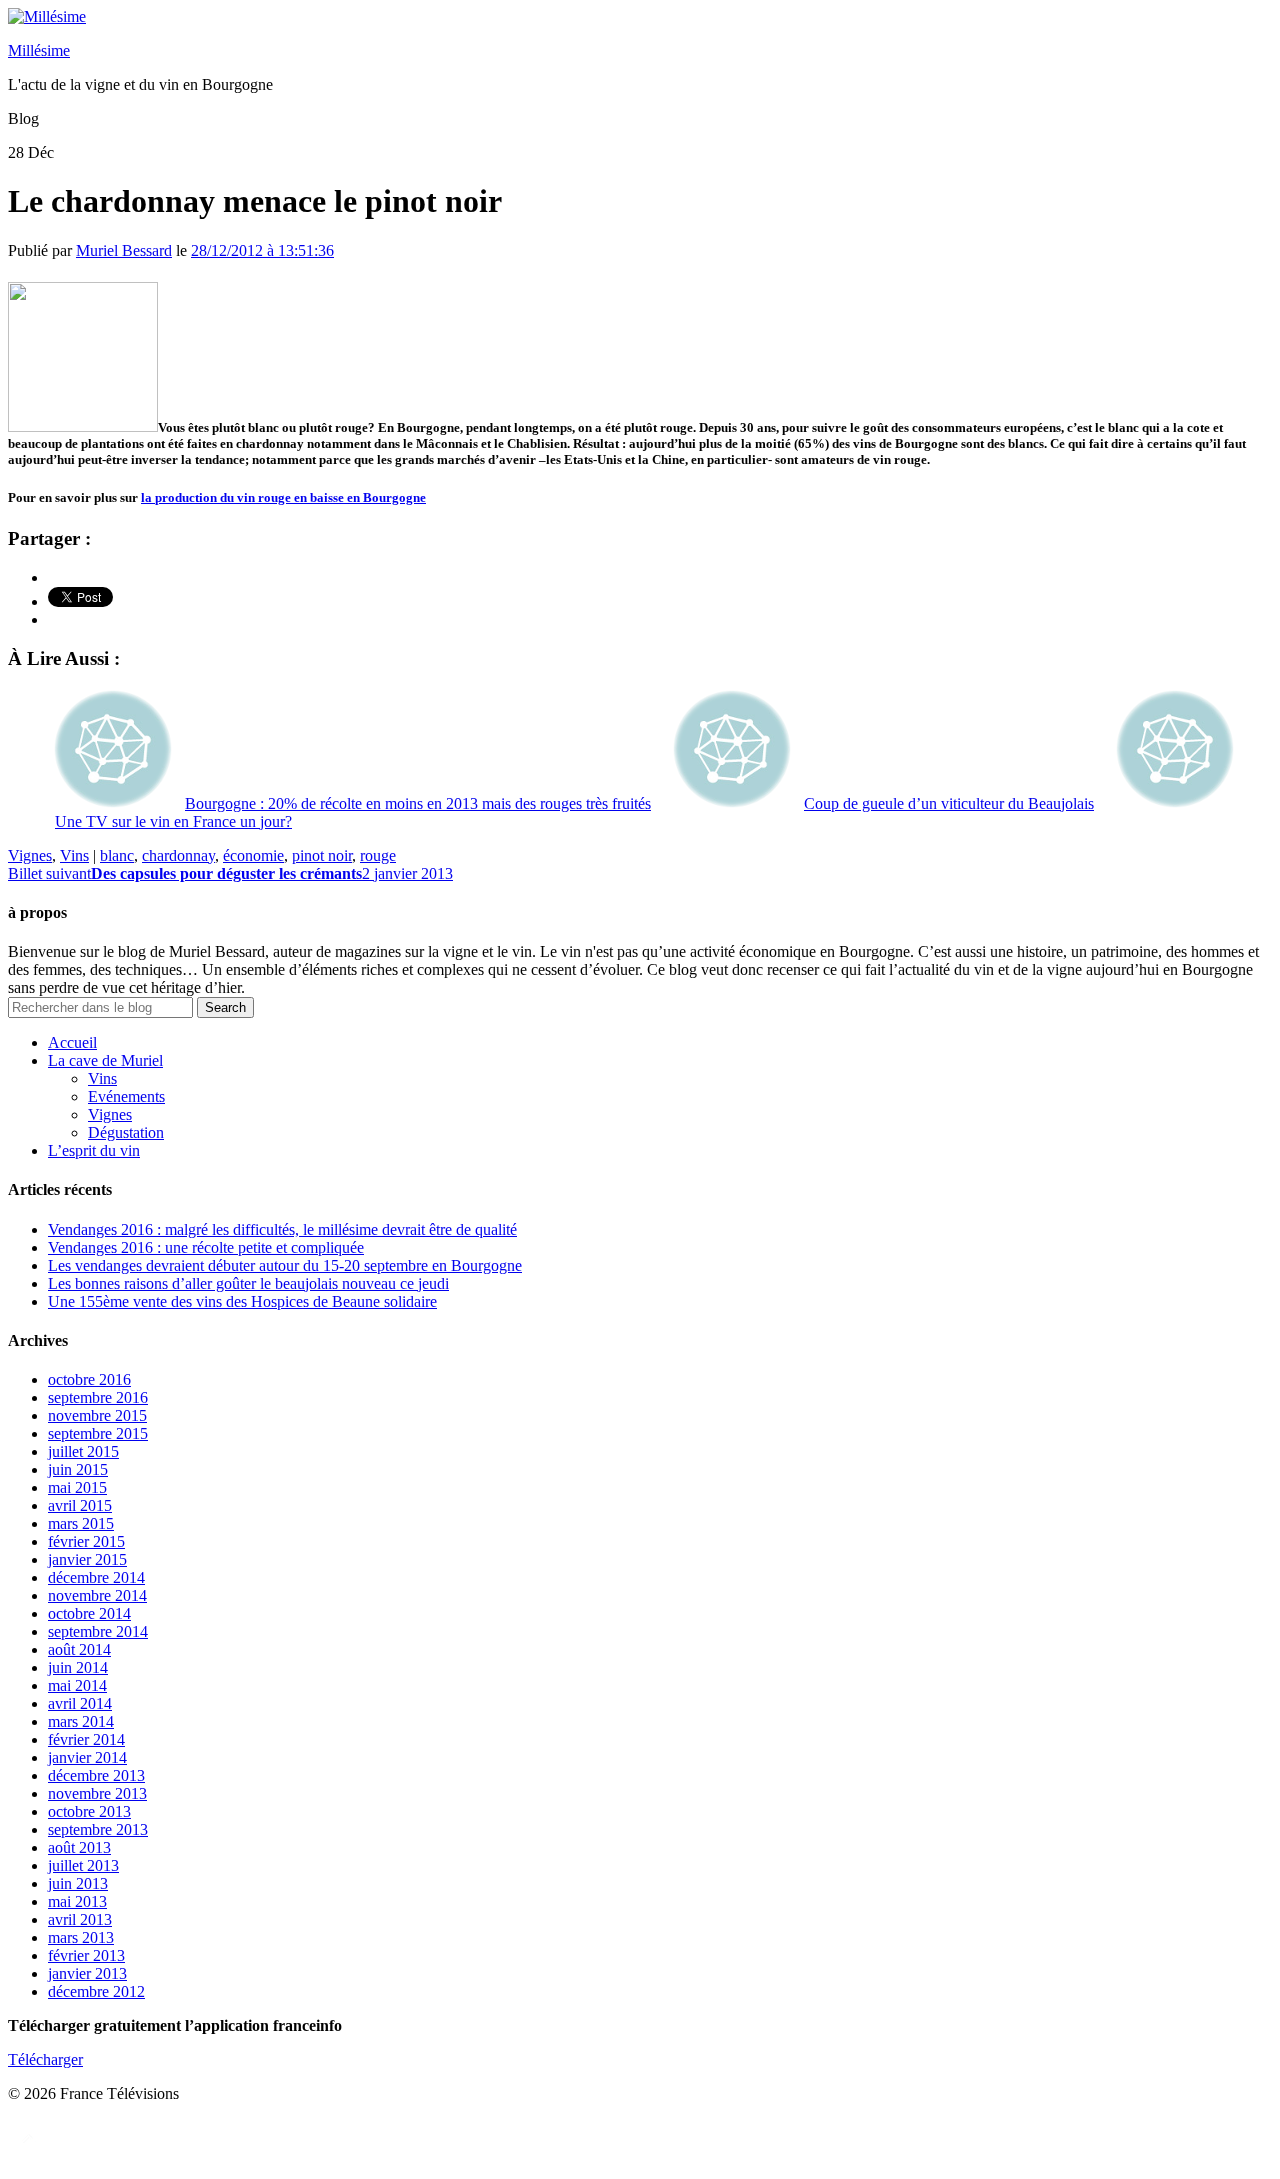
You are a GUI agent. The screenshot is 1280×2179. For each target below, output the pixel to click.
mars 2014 (81, 1721)
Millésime (39, 50)
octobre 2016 (89, 1379)
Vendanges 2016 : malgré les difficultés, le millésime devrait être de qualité (282, 1229)
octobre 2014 (89, 1613)
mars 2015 (81, 1523)
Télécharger (45, 2059)
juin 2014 (78, 1667)
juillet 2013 (83, 1865)
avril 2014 (80, 1703)
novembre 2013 (97, 1793)
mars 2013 (81, 1937)
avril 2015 (80, 1505)
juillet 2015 (83, 1451)
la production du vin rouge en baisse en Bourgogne (283, 497)
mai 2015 (77, 1487)
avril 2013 (80, 1919)
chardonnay (178, 855)
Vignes (30, 855)
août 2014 (79, 1649)
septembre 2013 (98, 1829)
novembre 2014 (97, 1595)
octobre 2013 (89, 1811)
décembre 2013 (96, 1775)
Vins (74, 855)
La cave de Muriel (105, 1060)
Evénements (126, 1096)
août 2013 (79, 1847)
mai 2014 (77, 1685)
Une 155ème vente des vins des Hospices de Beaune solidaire (242, 1301)
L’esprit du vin (94, 1150)
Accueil (72, 1042)
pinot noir (322, 855)
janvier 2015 (87, 1559)
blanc (117, 855)
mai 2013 (77, 1901)
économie (253, 855)
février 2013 (86, 1955)
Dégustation (126, 1132)
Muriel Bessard (124, 250)
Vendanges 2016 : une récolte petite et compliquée (206, 1247)
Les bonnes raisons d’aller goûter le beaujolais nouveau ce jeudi (248, 1283)
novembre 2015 (97, 1415)
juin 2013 (78, 1883)
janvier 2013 (87, 1973)
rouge (378, 855)
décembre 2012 (96, 1991)
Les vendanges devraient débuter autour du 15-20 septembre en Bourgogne (285, 1265)
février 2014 (86, 1739)
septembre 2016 (98, 1397)
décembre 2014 (96, 1577)
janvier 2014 (87, 1757)
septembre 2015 (98, 1433)
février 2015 (86, 1541)
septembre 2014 (98, 1631)
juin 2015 (78, 1469)
